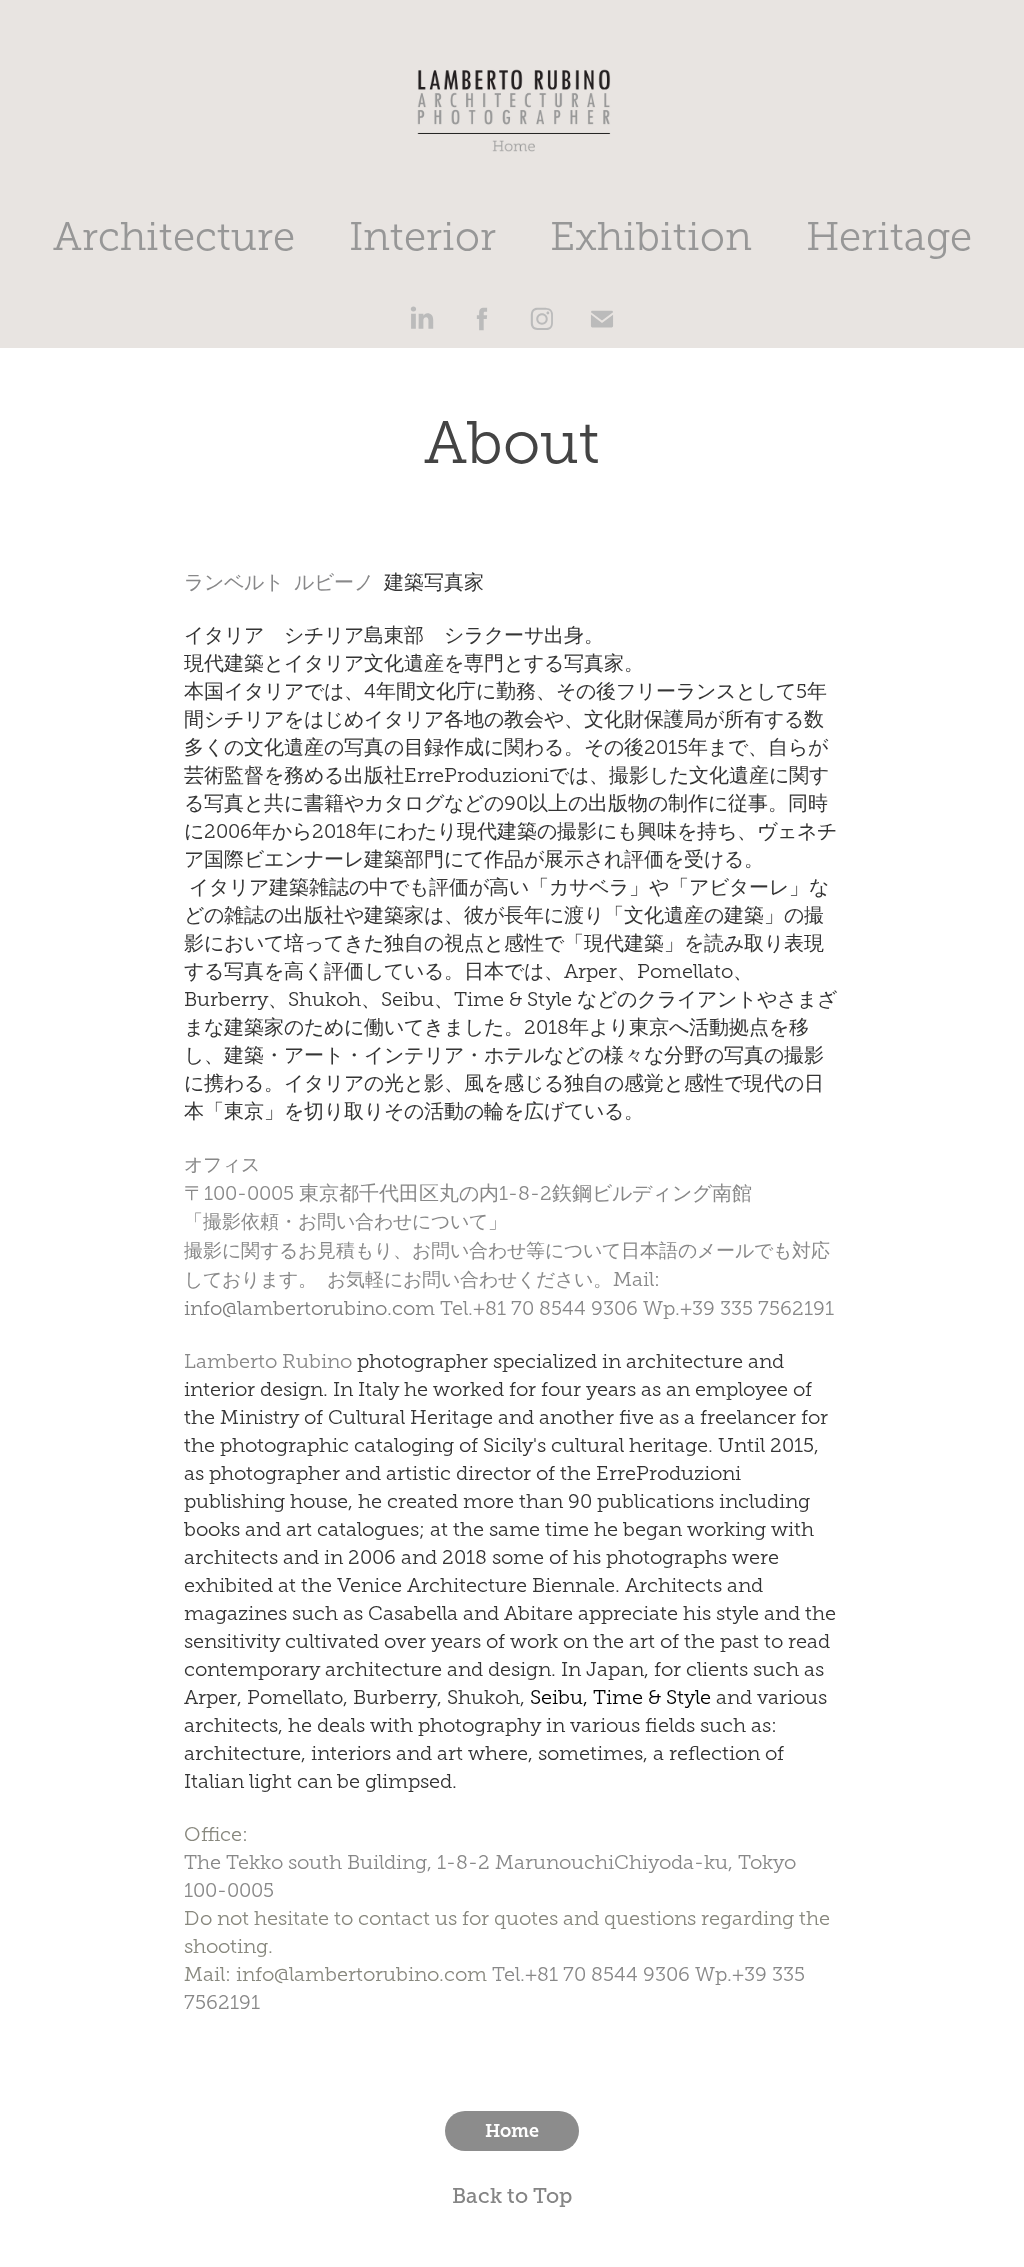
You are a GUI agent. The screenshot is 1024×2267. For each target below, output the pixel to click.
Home (512, 2131)
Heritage (889, 236)
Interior (422, 236)
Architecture (174, 236)
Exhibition (651, 236)
